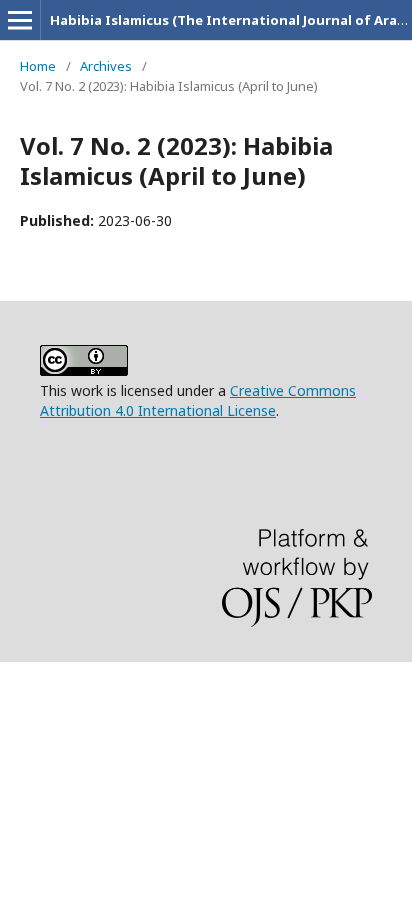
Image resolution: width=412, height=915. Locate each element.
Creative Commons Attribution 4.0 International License (198, 400)
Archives (106, 66)
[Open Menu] (20, 20)
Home (38, 66)
